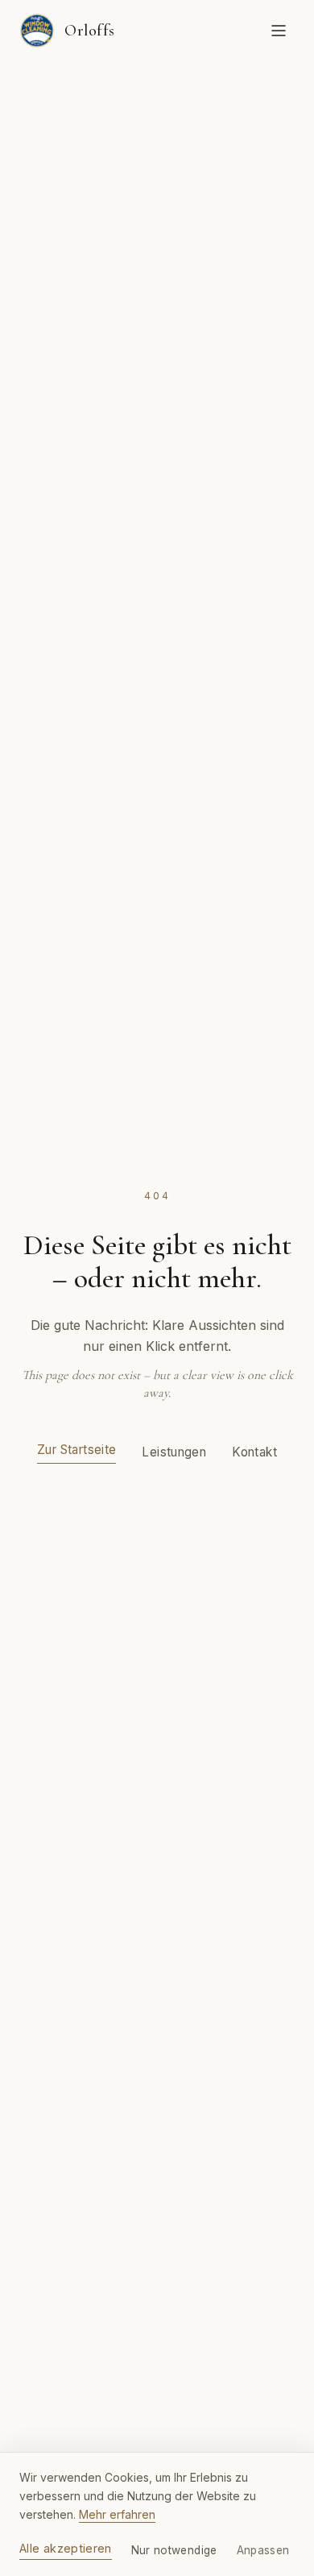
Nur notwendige (174, 2550)
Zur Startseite (76, 1450)
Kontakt (254, 1452)
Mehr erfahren (117, 2514)
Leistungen (174, 1452)
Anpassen (263, 2550)
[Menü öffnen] (279, 31)
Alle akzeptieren (66, 2548)
